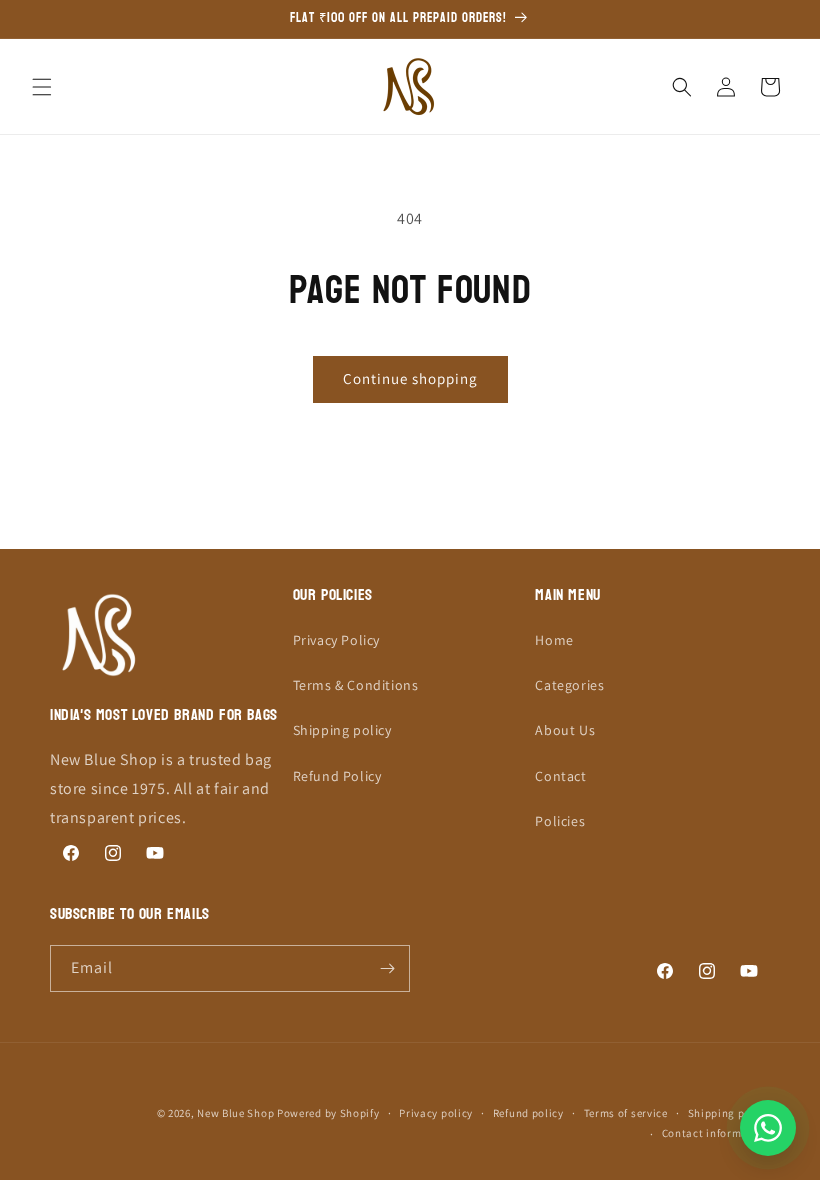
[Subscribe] (387, 968)
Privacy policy (436, 1113)
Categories (569, 685)
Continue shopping (410, 378)
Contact (560, 776)
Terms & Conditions (356, 685)
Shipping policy (342, 730)
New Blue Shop (235, 1113)
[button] (42, 87)
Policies (560, 821)
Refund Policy (337, 776)
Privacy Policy (336, 640)
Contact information (716, 1133)
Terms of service (626, 1113)
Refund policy (528, 1113)
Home (554, 640)
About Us (565, 730)
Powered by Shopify (328, 1113)
